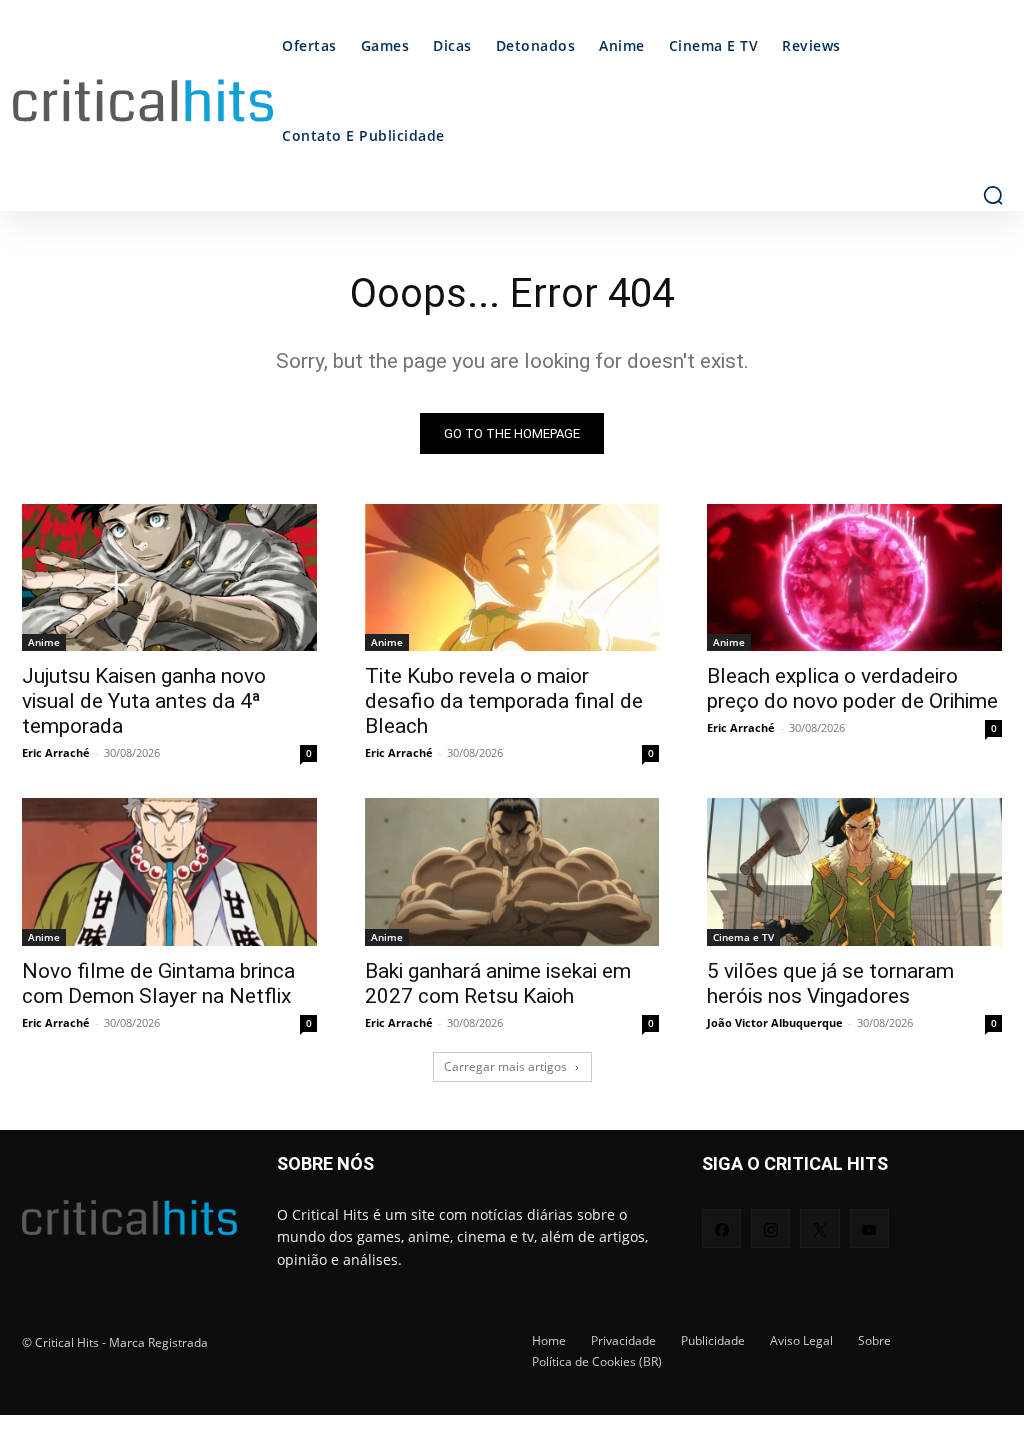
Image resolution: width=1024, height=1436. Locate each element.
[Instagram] (770, 1228)
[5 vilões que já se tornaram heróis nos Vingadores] (854, 871)
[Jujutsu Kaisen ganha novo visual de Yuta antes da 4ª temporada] (169, 577)
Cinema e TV (743, 937)
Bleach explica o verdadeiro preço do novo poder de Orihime (852, 688)
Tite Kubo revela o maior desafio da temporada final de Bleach (504, 701)
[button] (993, 195)
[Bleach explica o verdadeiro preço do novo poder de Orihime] (854, 577)
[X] (819, 1228)
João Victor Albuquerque (775, 1022)
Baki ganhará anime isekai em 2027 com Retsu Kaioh (498, 983)
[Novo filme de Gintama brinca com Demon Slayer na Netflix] (169, 871)
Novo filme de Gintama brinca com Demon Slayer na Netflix (158, 983)
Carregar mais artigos (505, 1066)
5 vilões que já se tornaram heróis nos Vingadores (830, 983)
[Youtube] (869, 1228)
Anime (44, 642)
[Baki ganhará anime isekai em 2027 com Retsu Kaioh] (512, 871)
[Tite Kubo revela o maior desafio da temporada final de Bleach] (512, 577)
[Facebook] (721, 1228)
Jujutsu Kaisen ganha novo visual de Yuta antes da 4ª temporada (144, 701)
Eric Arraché (56, 752)
